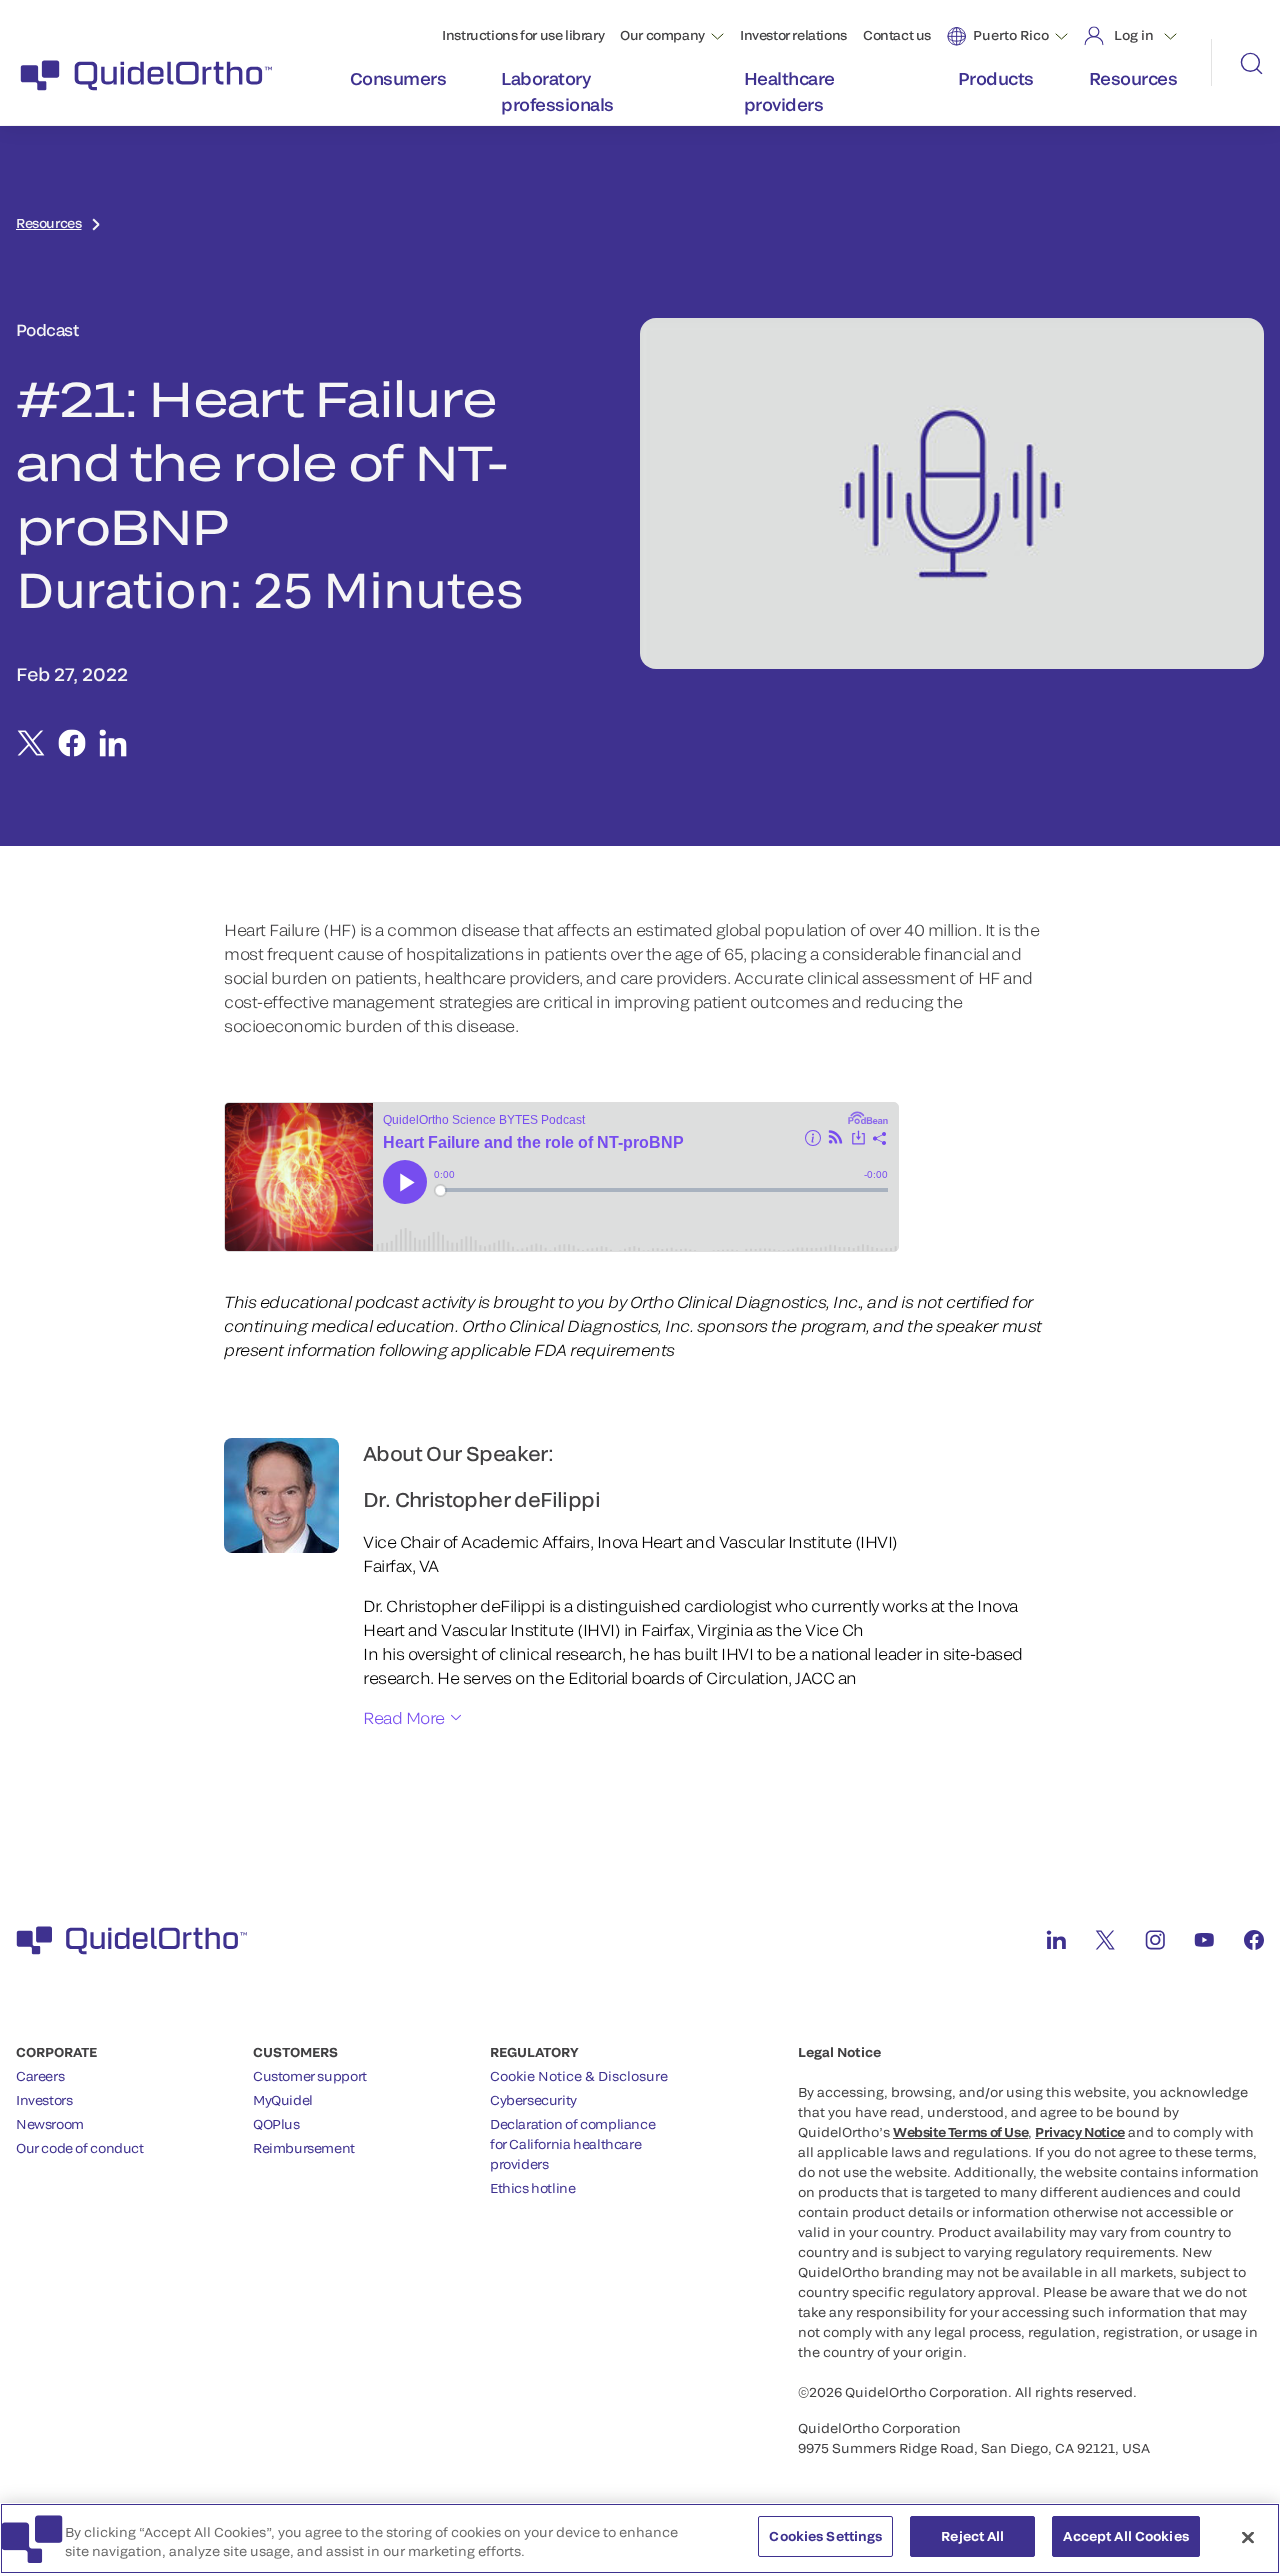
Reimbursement (304, 2148)
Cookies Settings (825, 2536)
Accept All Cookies (1125, 2536)
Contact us (897, 35)
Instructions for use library (523, 35)
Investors (44, 2100)
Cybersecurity (533, 2100)
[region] (640, 2538)
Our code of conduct (80, 2148)
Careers (40, 2076)
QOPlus (276, 2124)
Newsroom (50, 2124)
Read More (404, 1717)
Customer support (310, 2076)
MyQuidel (283, 2100)
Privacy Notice (1080, 2132)
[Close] (1248, 2537)
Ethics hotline (533, 2188)
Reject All (972, 2536)
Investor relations (793, 35)
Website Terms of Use (960, 2132)
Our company (662, 35)
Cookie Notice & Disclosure (579, 2076)
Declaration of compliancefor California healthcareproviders (572, 2144)
